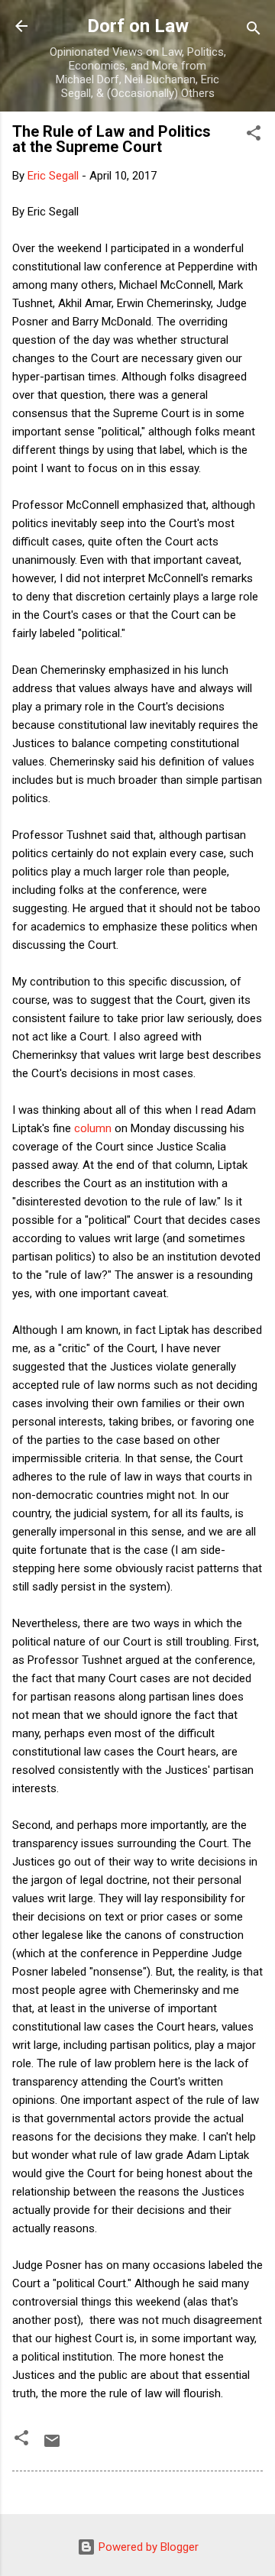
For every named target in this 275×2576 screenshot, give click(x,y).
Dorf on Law (138, 26)
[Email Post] (52, 2446)
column (93, 1128)
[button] (254, 136)
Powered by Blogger (147, 2547)
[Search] (254, 31)
